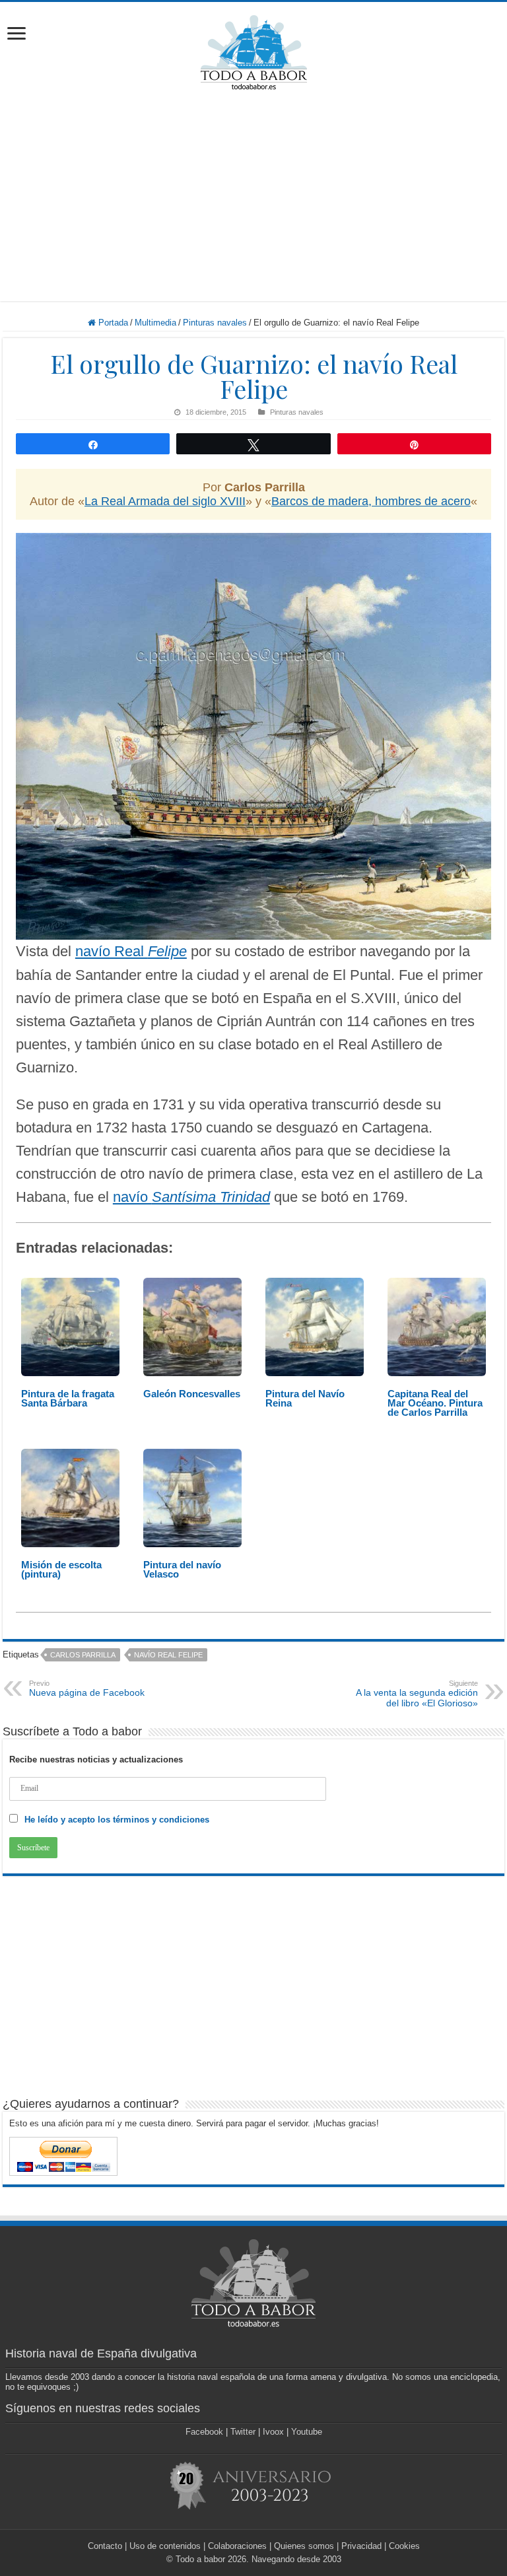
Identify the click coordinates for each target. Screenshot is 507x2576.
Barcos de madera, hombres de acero (371, 501)
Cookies (404, 2546)
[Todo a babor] (254, 50)
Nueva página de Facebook (87, 1688)
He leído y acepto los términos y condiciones (117, 1820)
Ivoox (273, 2432)
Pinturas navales (215, 323)
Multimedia (155, 323)
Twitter (243, 2432)
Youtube (307, 2432)
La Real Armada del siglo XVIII (165, 501)
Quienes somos (304, 2546)
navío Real (131, 951)
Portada (112, 323)
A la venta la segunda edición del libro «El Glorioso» (417, 1694)
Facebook (204, 2432)
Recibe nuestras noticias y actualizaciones (96, 1759)
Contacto (105, 2546)
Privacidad (361, 2546)
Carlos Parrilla (83, 1655)
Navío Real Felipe (168, 1655)
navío (191, 1197)
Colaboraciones (237, 2546)
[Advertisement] (253, 195)
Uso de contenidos (165, 2546)
